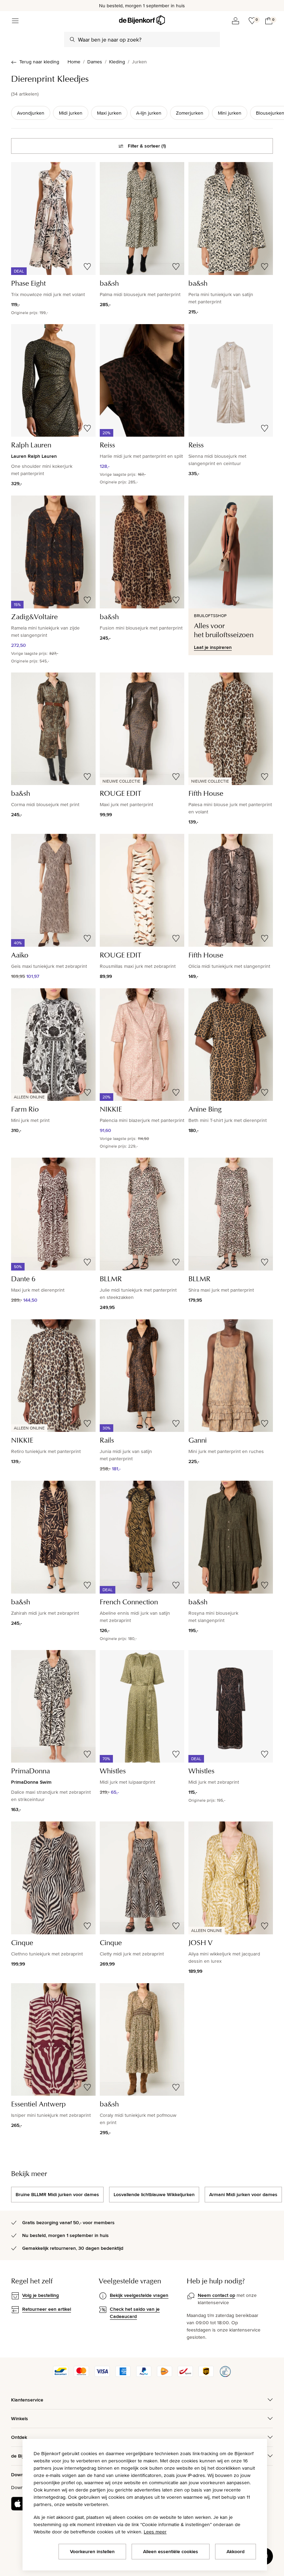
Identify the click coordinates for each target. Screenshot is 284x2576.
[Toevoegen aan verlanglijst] (87, 267)
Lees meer (155, 2532)
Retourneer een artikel (47, 2309)
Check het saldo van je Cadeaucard (135, 2313)
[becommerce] (225, 2375)
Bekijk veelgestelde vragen (139, 2295)
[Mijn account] (236, 21)
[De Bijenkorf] (142, 20)
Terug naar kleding (39, 62)
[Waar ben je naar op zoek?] (72, 39)
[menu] (15, 21)
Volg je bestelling (41, 2295)
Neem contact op (216, 2295)
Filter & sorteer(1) (147, 146)
